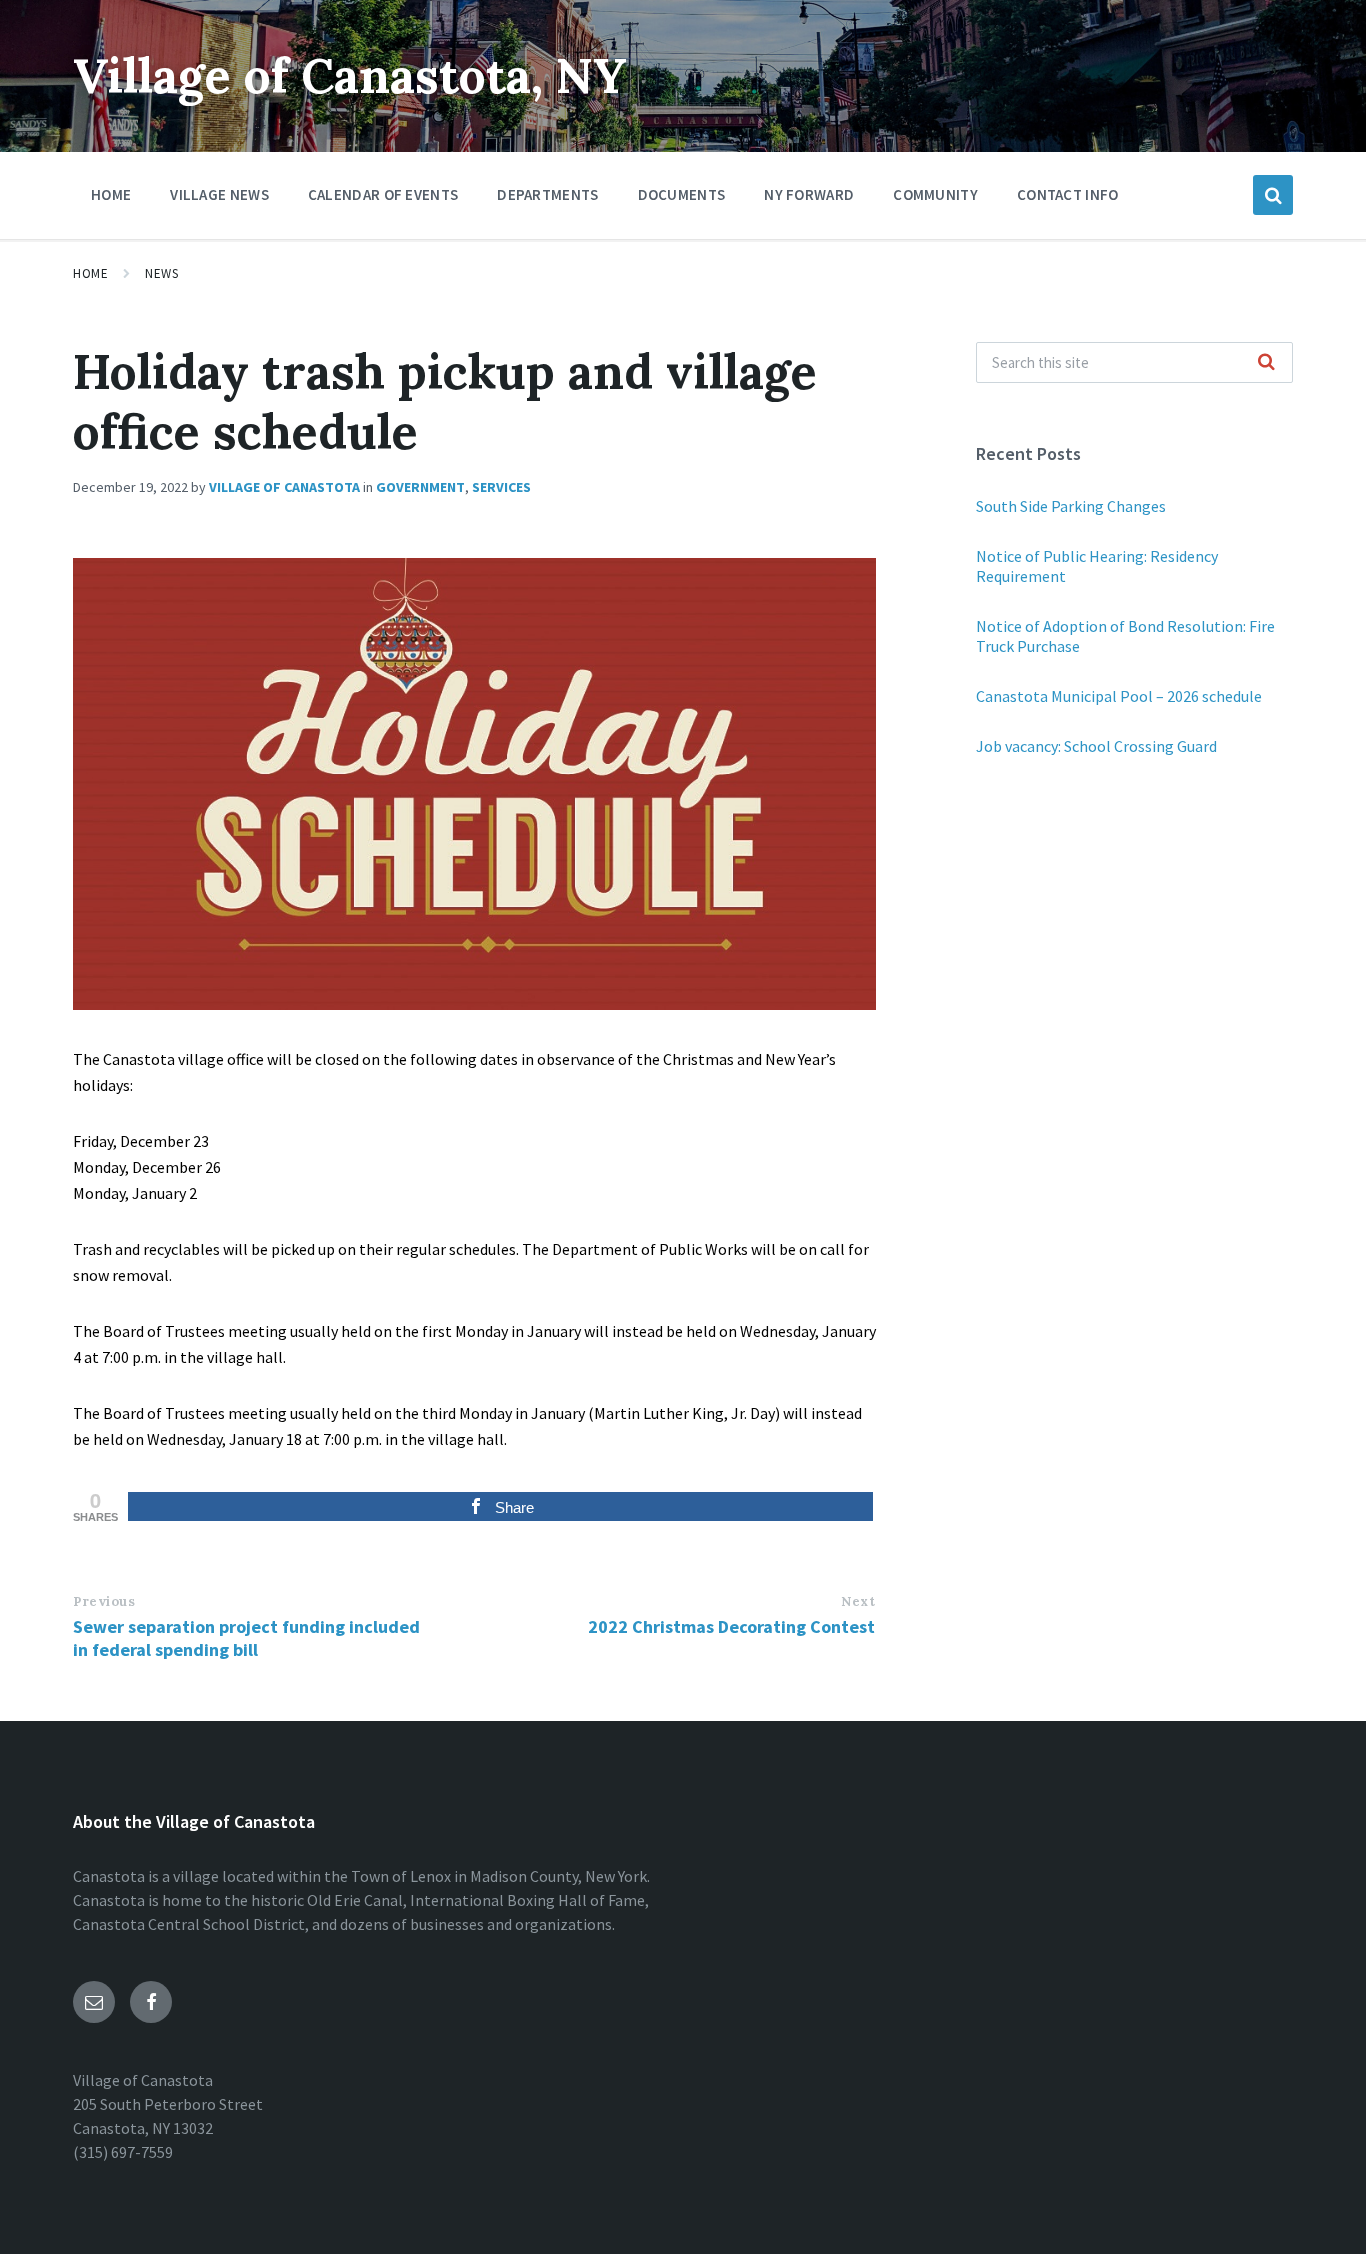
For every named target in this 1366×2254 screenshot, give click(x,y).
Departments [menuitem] (547, 194)
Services (501, 487)
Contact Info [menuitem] (1068, 194)
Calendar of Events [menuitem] (383, 194)
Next (858, 1601)
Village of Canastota (284, 487)
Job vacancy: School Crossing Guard (1096, 746)
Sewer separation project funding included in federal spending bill (246, 1638)
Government (420, 487)
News (161, 273)
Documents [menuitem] (682, 194)
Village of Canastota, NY (350, 75)
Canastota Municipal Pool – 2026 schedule (1119, 696)
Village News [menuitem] (219, 194)
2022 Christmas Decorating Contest (731, 1626)
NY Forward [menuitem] (809, 194)
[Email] (94, 2002)
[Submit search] (1267, 363)
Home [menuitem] (111, 194)
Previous (104, 1601)
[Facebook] (151, 2002)
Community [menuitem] (935, 194)
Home (90, 273)
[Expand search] (1273, 195)
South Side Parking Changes (1071, 506)
